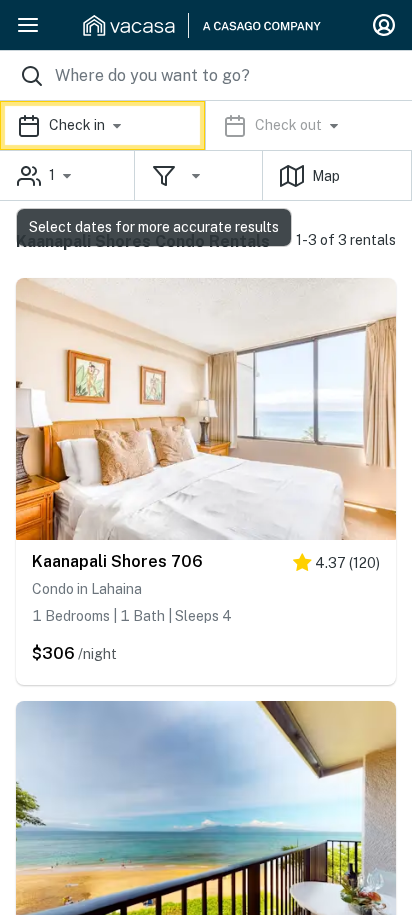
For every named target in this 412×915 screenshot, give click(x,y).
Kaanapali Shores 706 (117, 561)
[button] (206, 125)
